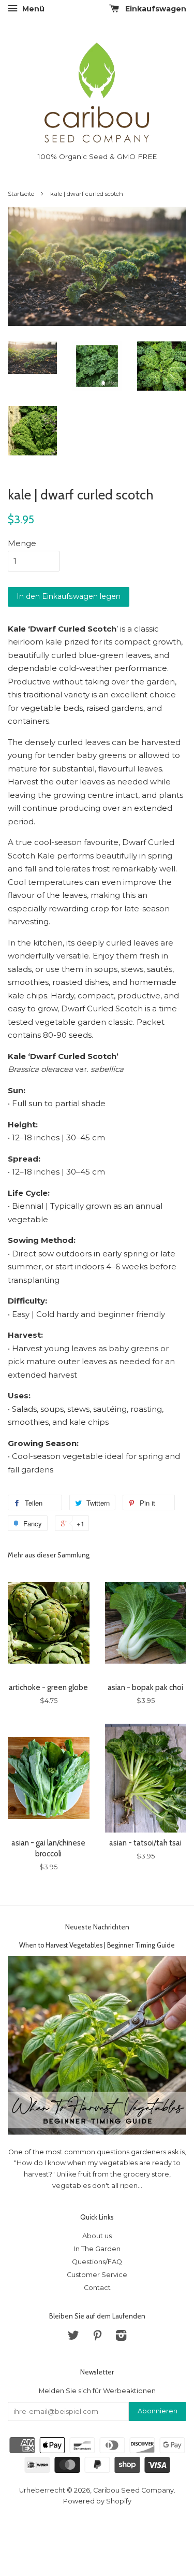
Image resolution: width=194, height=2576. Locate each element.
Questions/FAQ (97, 2262)
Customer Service (97, 2275)
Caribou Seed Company (133, 2490)
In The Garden (97, 2249)
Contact (97, 2288)
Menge (22, 543)
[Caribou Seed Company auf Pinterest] (97, 2337)
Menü (32, 9)
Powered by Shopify (97, 2501)
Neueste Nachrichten (97, 1927)
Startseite (21, 194)
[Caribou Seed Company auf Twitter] (73, 2337)
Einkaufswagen (155, 9)
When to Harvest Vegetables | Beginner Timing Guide (97, 1945)
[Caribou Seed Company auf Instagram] (121, 2337)
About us (97, 2236)
